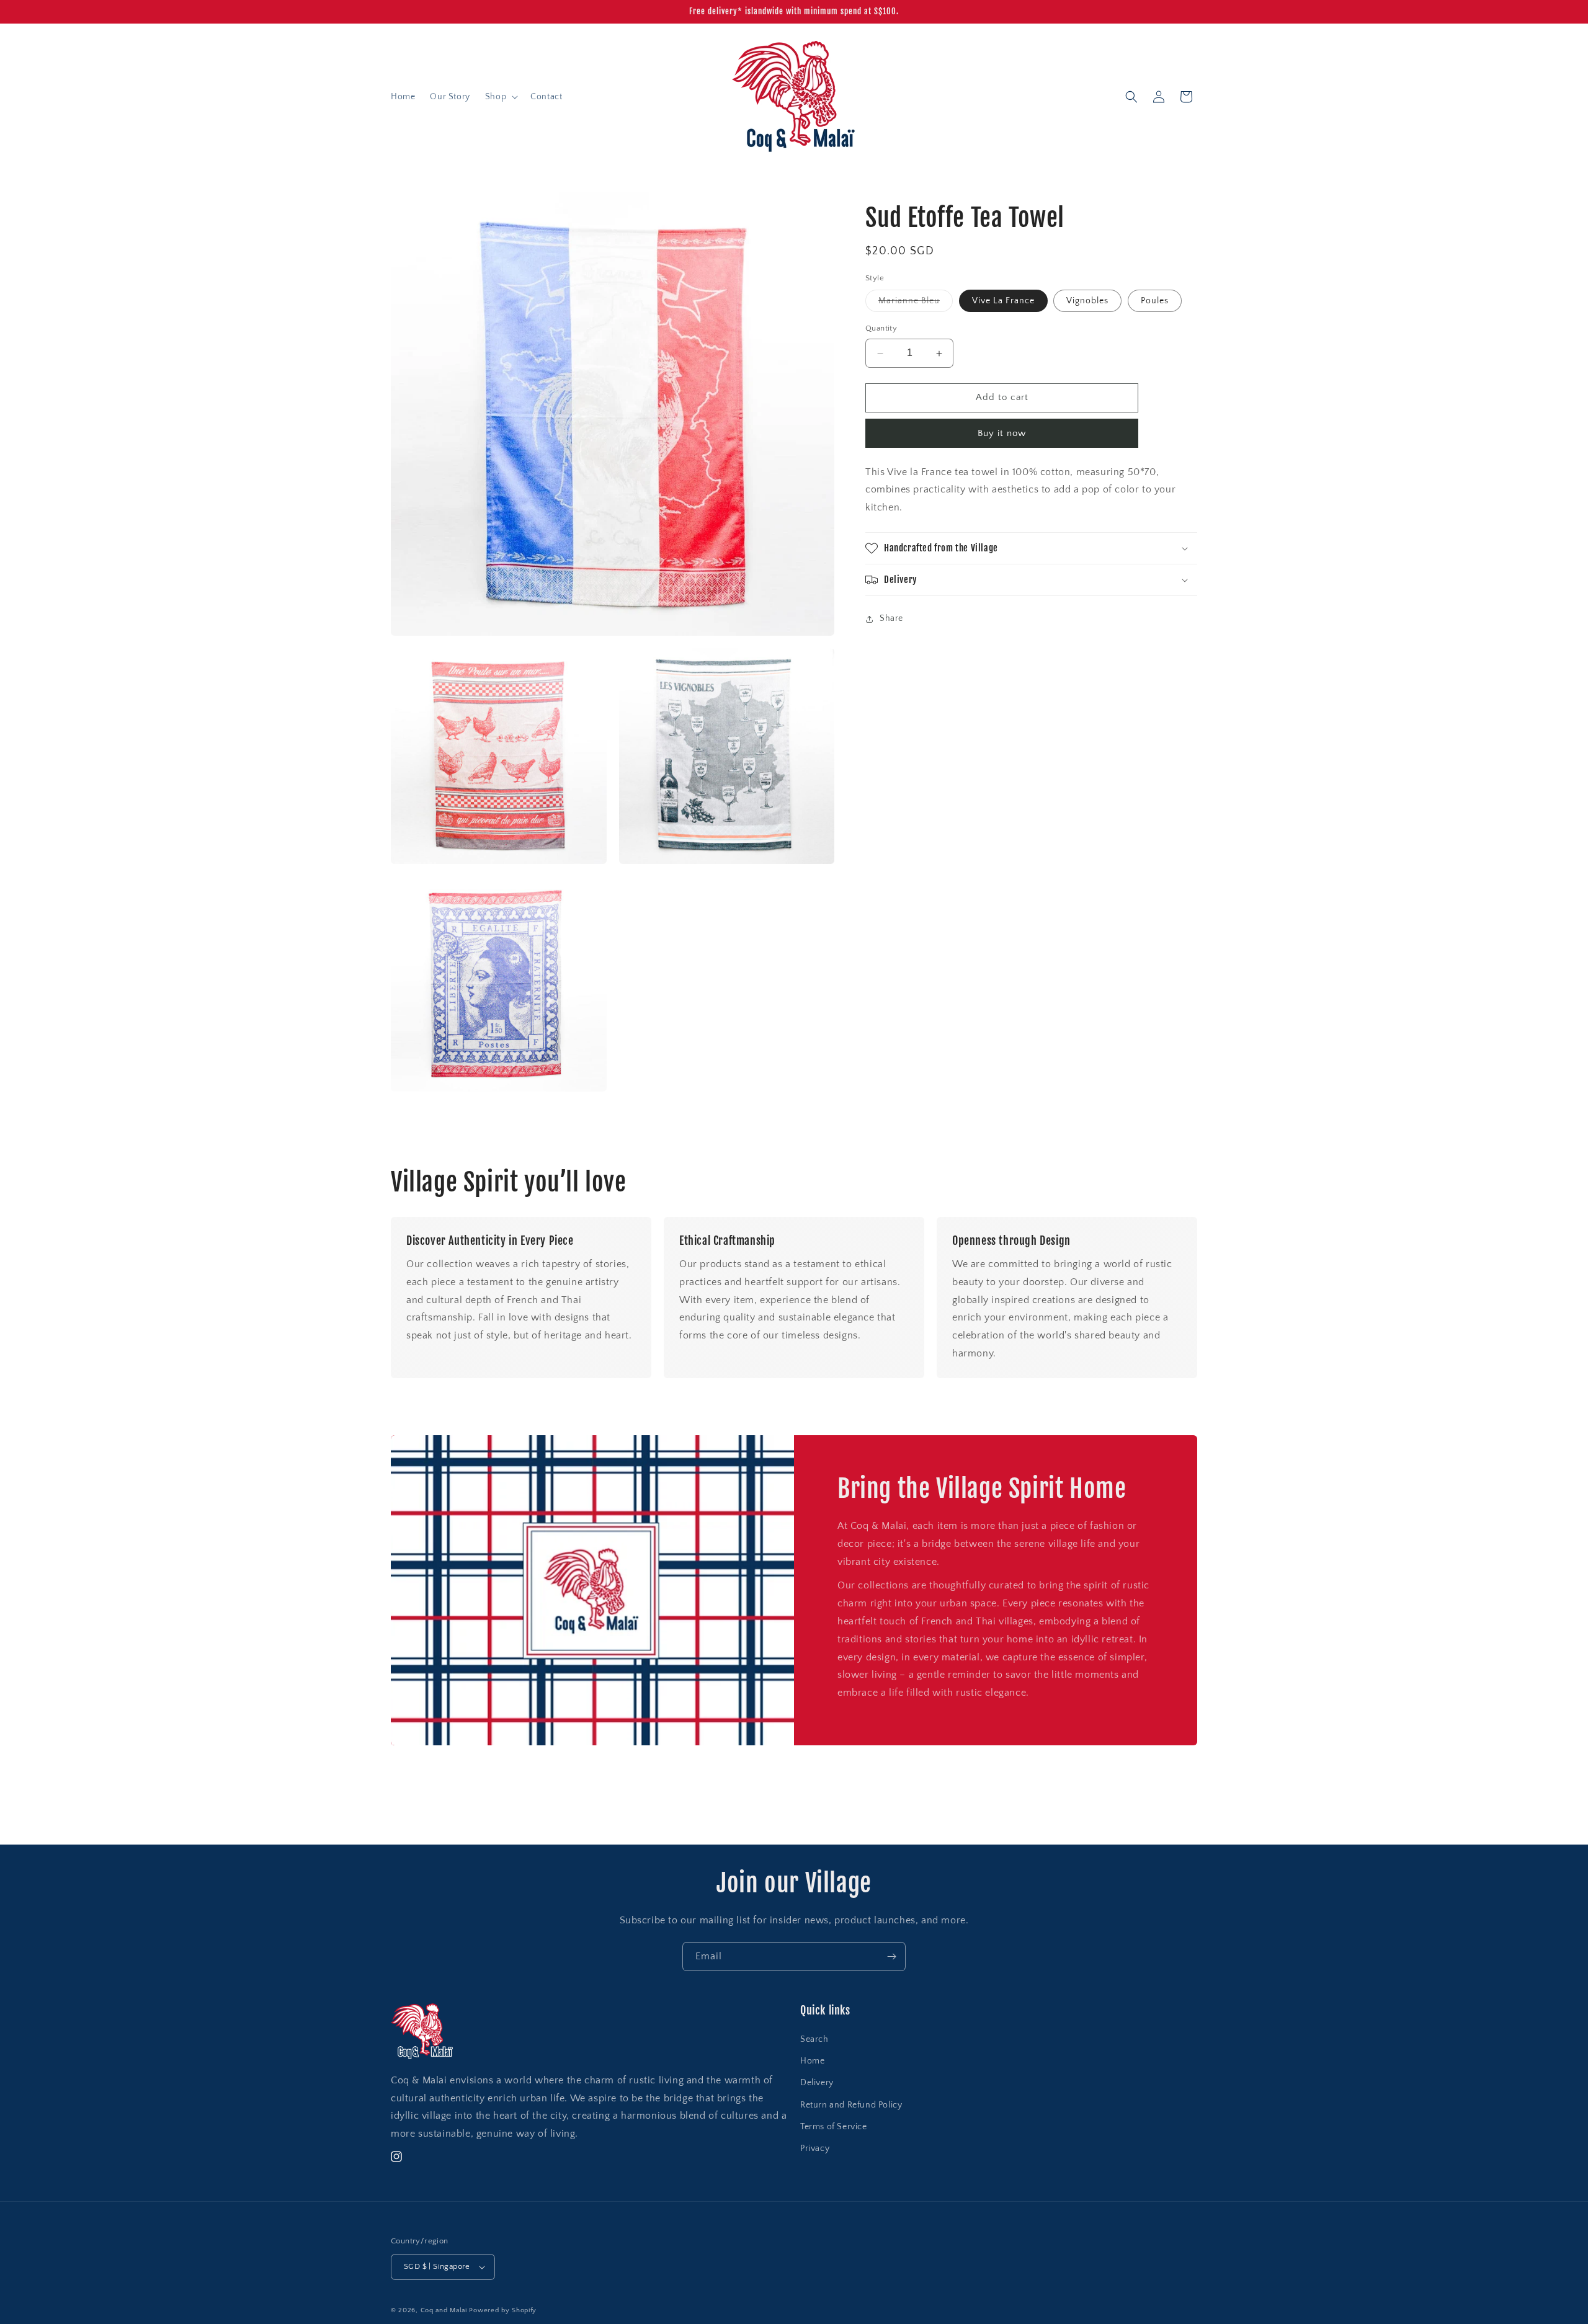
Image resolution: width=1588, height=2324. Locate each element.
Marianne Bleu (916, 304)
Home (812, 2061)
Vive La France (1003, 301)
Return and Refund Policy (851, 2105)
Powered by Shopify (503, 2310)
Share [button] (891, 619)
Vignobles (1087, 301)
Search (814, 2039)
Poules (1155, 301)
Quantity (881, 329)
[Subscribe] (891, 1957)
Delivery (817, 2083)
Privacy (815, 2148)
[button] (500, 97)
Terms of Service (834, 2127)
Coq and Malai (444, 2310)
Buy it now (1002, 433)
